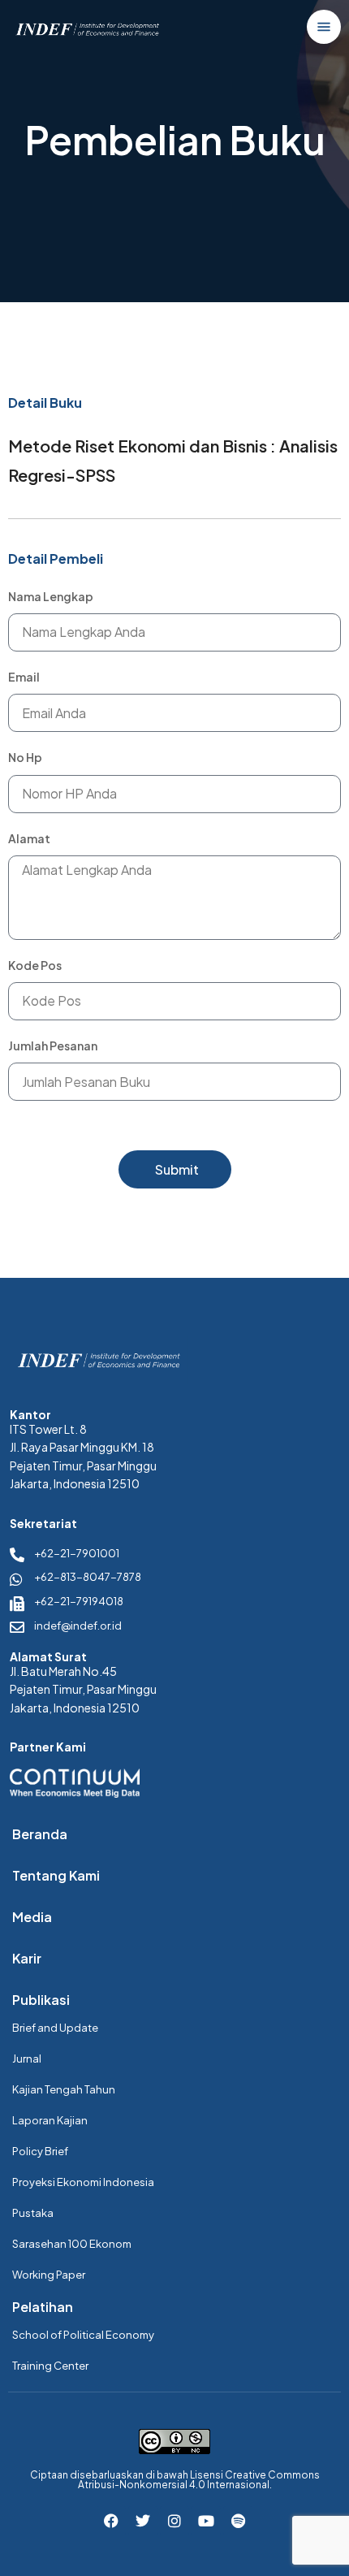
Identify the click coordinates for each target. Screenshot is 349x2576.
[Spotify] (238, 2521)
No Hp (25, 757)
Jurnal (27, 2059)
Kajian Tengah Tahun (64, 2089)
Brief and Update (55, 2028)
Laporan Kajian (50, 2120)
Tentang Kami (56, 1875)
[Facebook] (111, 2521)
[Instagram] (174, 2521)
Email (24, 677)
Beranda (40, 1834)
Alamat (29, 838)
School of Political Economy (83, 2335)
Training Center (50, 2366)
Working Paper (49, 2275)
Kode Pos (35, 965)
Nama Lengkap (51, 596)
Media (32, 1917)
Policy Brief (40, 2151)
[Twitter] (143, 2521)
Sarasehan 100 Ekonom (72, 2244)
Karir (27, 1958)
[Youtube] (206, 2521)
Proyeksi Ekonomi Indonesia (83, 2182)
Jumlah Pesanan (53, 1046)
